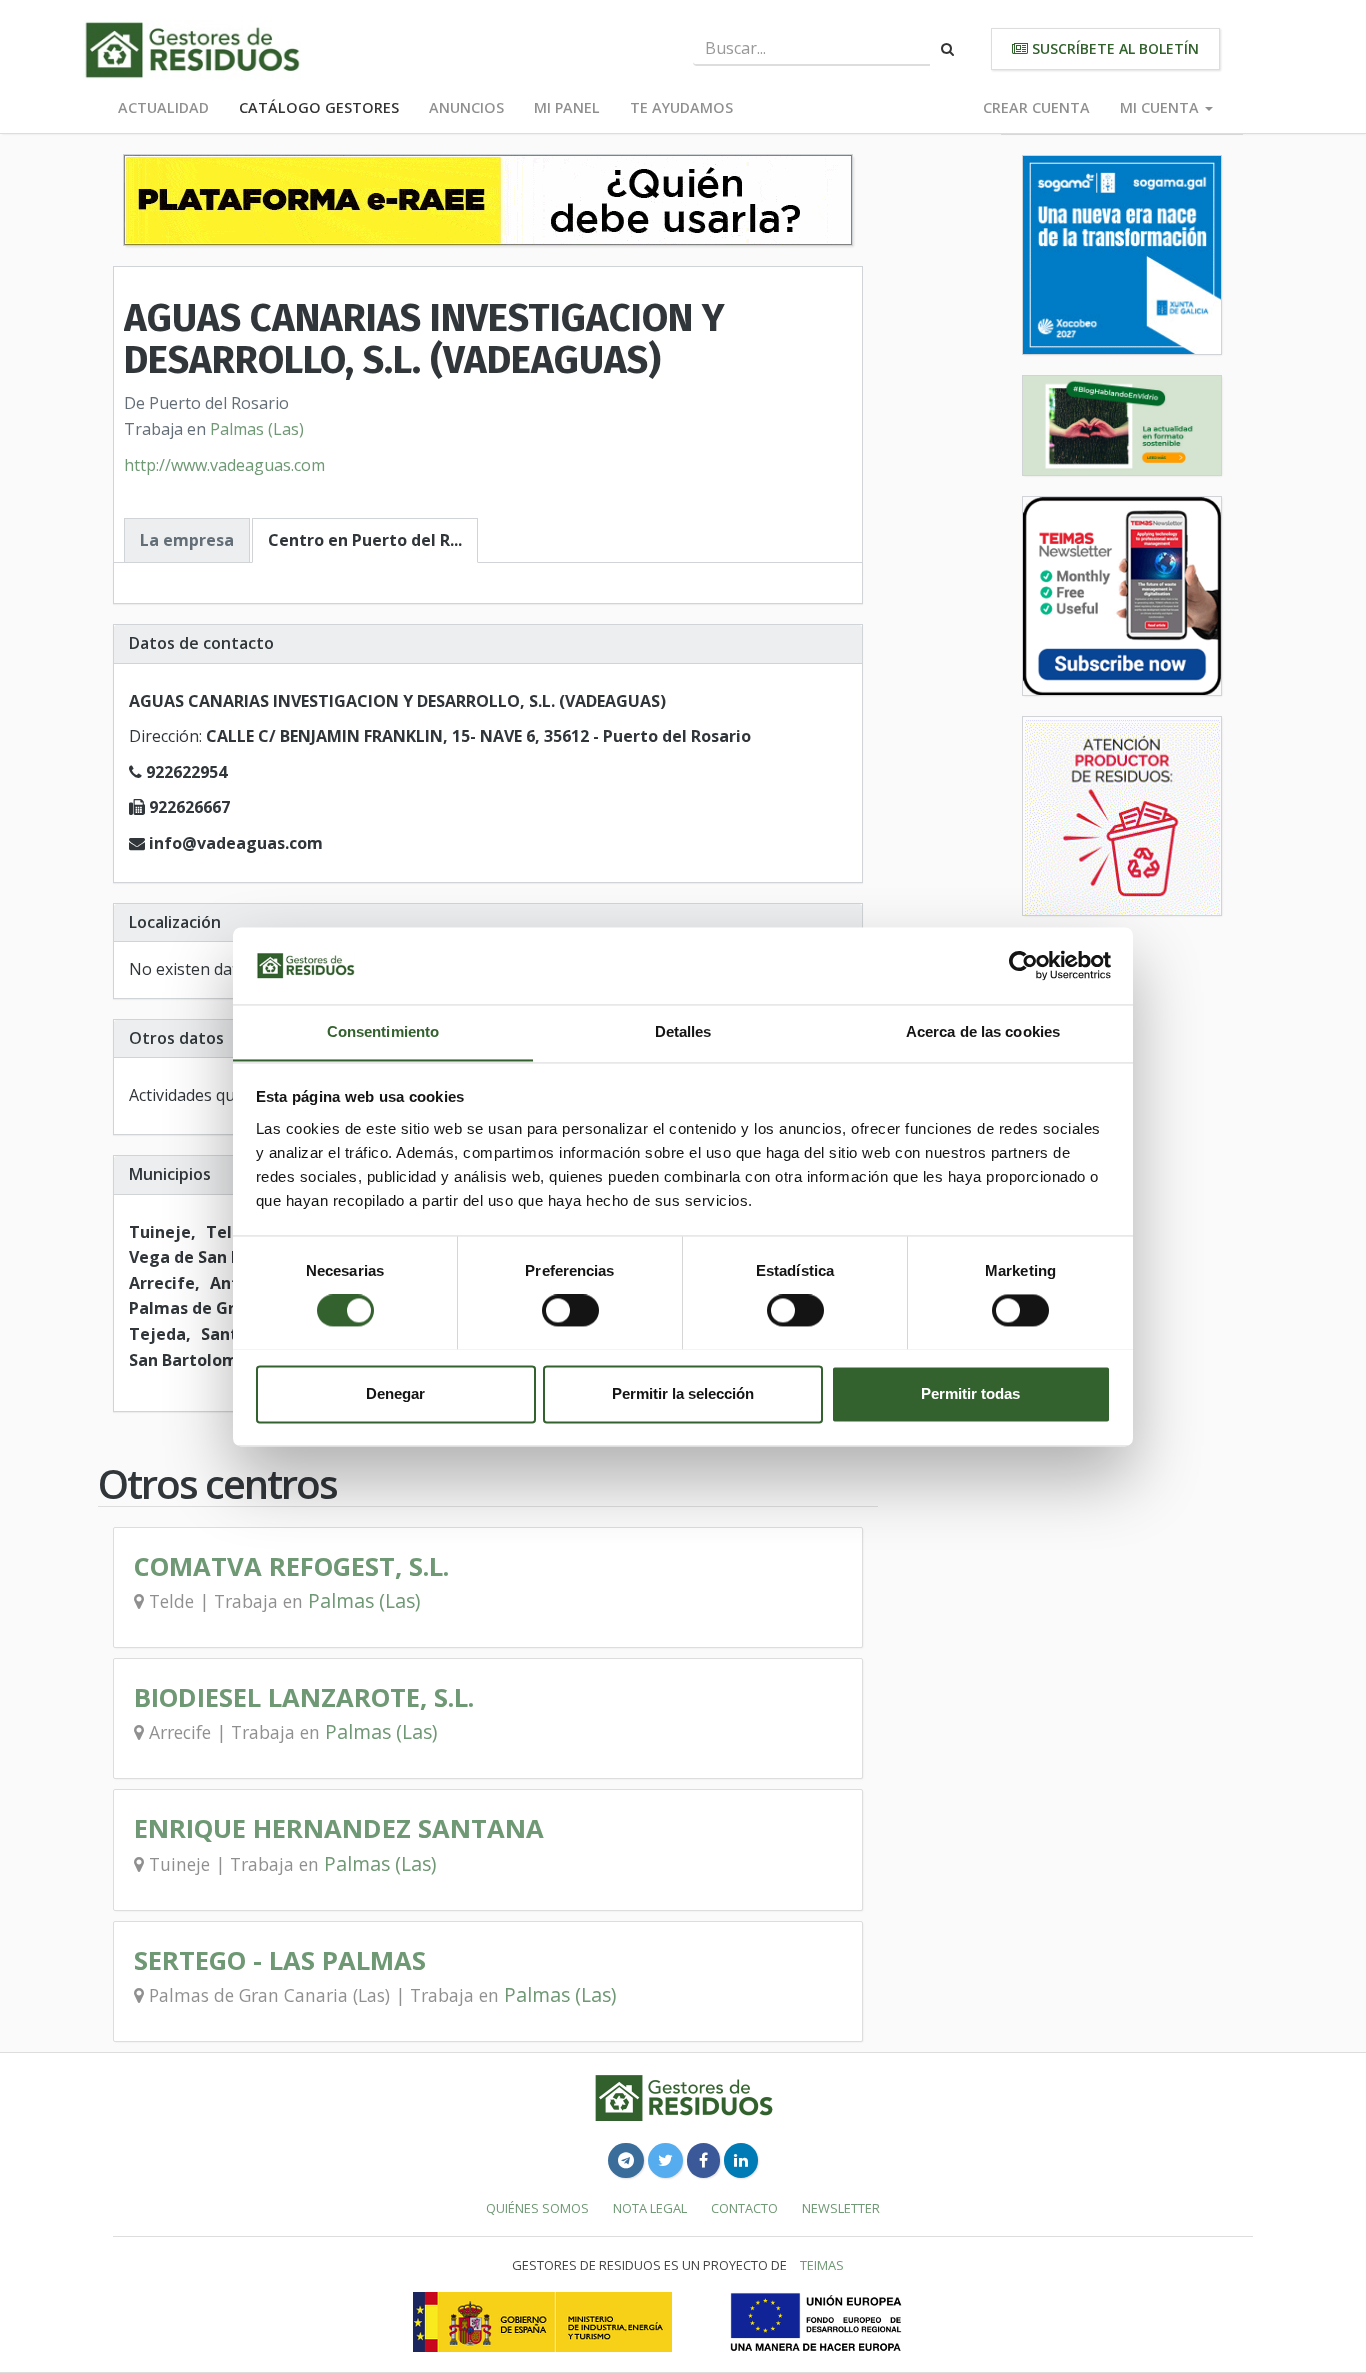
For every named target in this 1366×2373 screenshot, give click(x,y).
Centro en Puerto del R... (365, 540)
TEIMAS (822, 2265)
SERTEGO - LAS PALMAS (280, 1960)
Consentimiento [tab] (383, 1031)
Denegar (395, 1393)
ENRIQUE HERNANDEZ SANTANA (339, 1828)
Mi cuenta (1161, 107)
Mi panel (567, 107)
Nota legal (650, 2208)
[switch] (570, 1310)
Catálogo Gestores (319, 107)
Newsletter (841, 2208)
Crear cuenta (1036, 107)
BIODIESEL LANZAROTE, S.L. (304, 1697)
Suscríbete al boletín (1113, 48)
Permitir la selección (683, 1393)
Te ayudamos (681, 107)
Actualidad (163, 107)
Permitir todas (970, 1393)
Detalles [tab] (683, 1031)
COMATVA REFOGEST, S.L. (291, 1566)
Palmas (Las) (257, 429)
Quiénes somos (537, 2208)
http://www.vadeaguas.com (224, 465)
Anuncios (466, 107)
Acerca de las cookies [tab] (983, 1031)
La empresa (187, 540)
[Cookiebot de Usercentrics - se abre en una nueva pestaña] (1023, 965)
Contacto (744, 2208)
